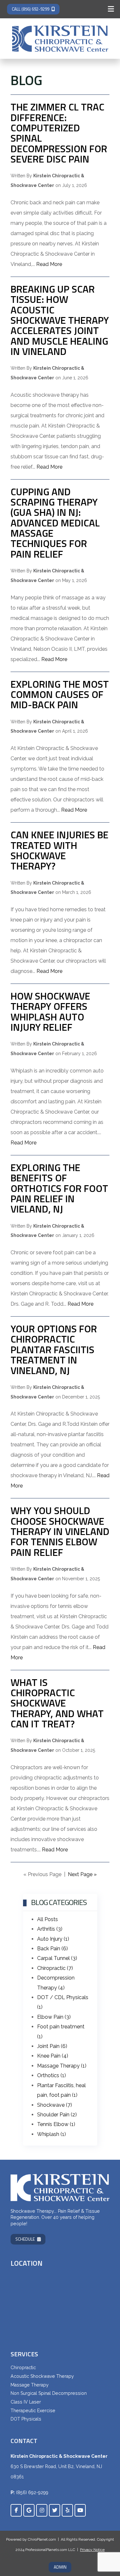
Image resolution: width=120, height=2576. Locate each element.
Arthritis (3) (50, 1929)
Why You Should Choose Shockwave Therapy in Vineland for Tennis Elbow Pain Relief (60, 1531)
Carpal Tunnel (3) (57, 1958)
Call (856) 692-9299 (31, 9)
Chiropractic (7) (55, 1968)
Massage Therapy (30, 2385)
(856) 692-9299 (32, 2492)
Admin (60, 2567)
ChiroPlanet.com (42, 2539)
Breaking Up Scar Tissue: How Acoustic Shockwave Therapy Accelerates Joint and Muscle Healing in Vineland (60, 320)
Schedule (25, 2239)
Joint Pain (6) (52, 2046)
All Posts (48, 1919)
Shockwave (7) (55, 2105)
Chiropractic (23, 2368)
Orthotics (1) (52, 2075)
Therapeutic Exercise (33, 2411)
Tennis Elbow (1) (56, 2124)
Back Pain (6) (52, 1949)
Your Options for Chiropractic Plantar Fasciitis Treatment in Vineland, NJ (54, 1349)
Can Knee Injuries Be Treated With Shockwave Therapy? (60, 850)
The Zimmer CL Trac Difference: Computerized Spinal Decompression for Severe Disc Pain (59, 133)
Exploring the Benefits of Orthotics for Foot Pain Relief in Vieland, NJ (59, 1188)
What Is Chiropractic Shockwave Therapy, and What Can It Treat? (57, 1703)
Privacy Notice (92, 2550)
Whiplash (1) (52, 2134)
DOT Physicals (26, 2419)
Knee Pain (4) (53, 2056)
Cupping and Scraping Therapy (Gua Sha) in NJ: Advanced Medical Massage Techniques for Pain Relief (55, 523)
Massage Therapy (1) (62, 2066)
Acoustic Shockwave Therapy (42, 2376)
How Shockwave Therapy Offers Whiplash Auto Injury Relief (50, 1011)
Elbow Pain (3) (54, 2017)
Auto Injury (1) (53, 1939)
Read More (49, 264)
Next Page (82, 1874)
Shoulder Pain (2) (57, 2115)
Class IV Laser (26, 2402)
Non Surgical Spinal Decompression (49, 2393)
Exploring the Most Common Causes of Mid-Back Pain (60, 694)
